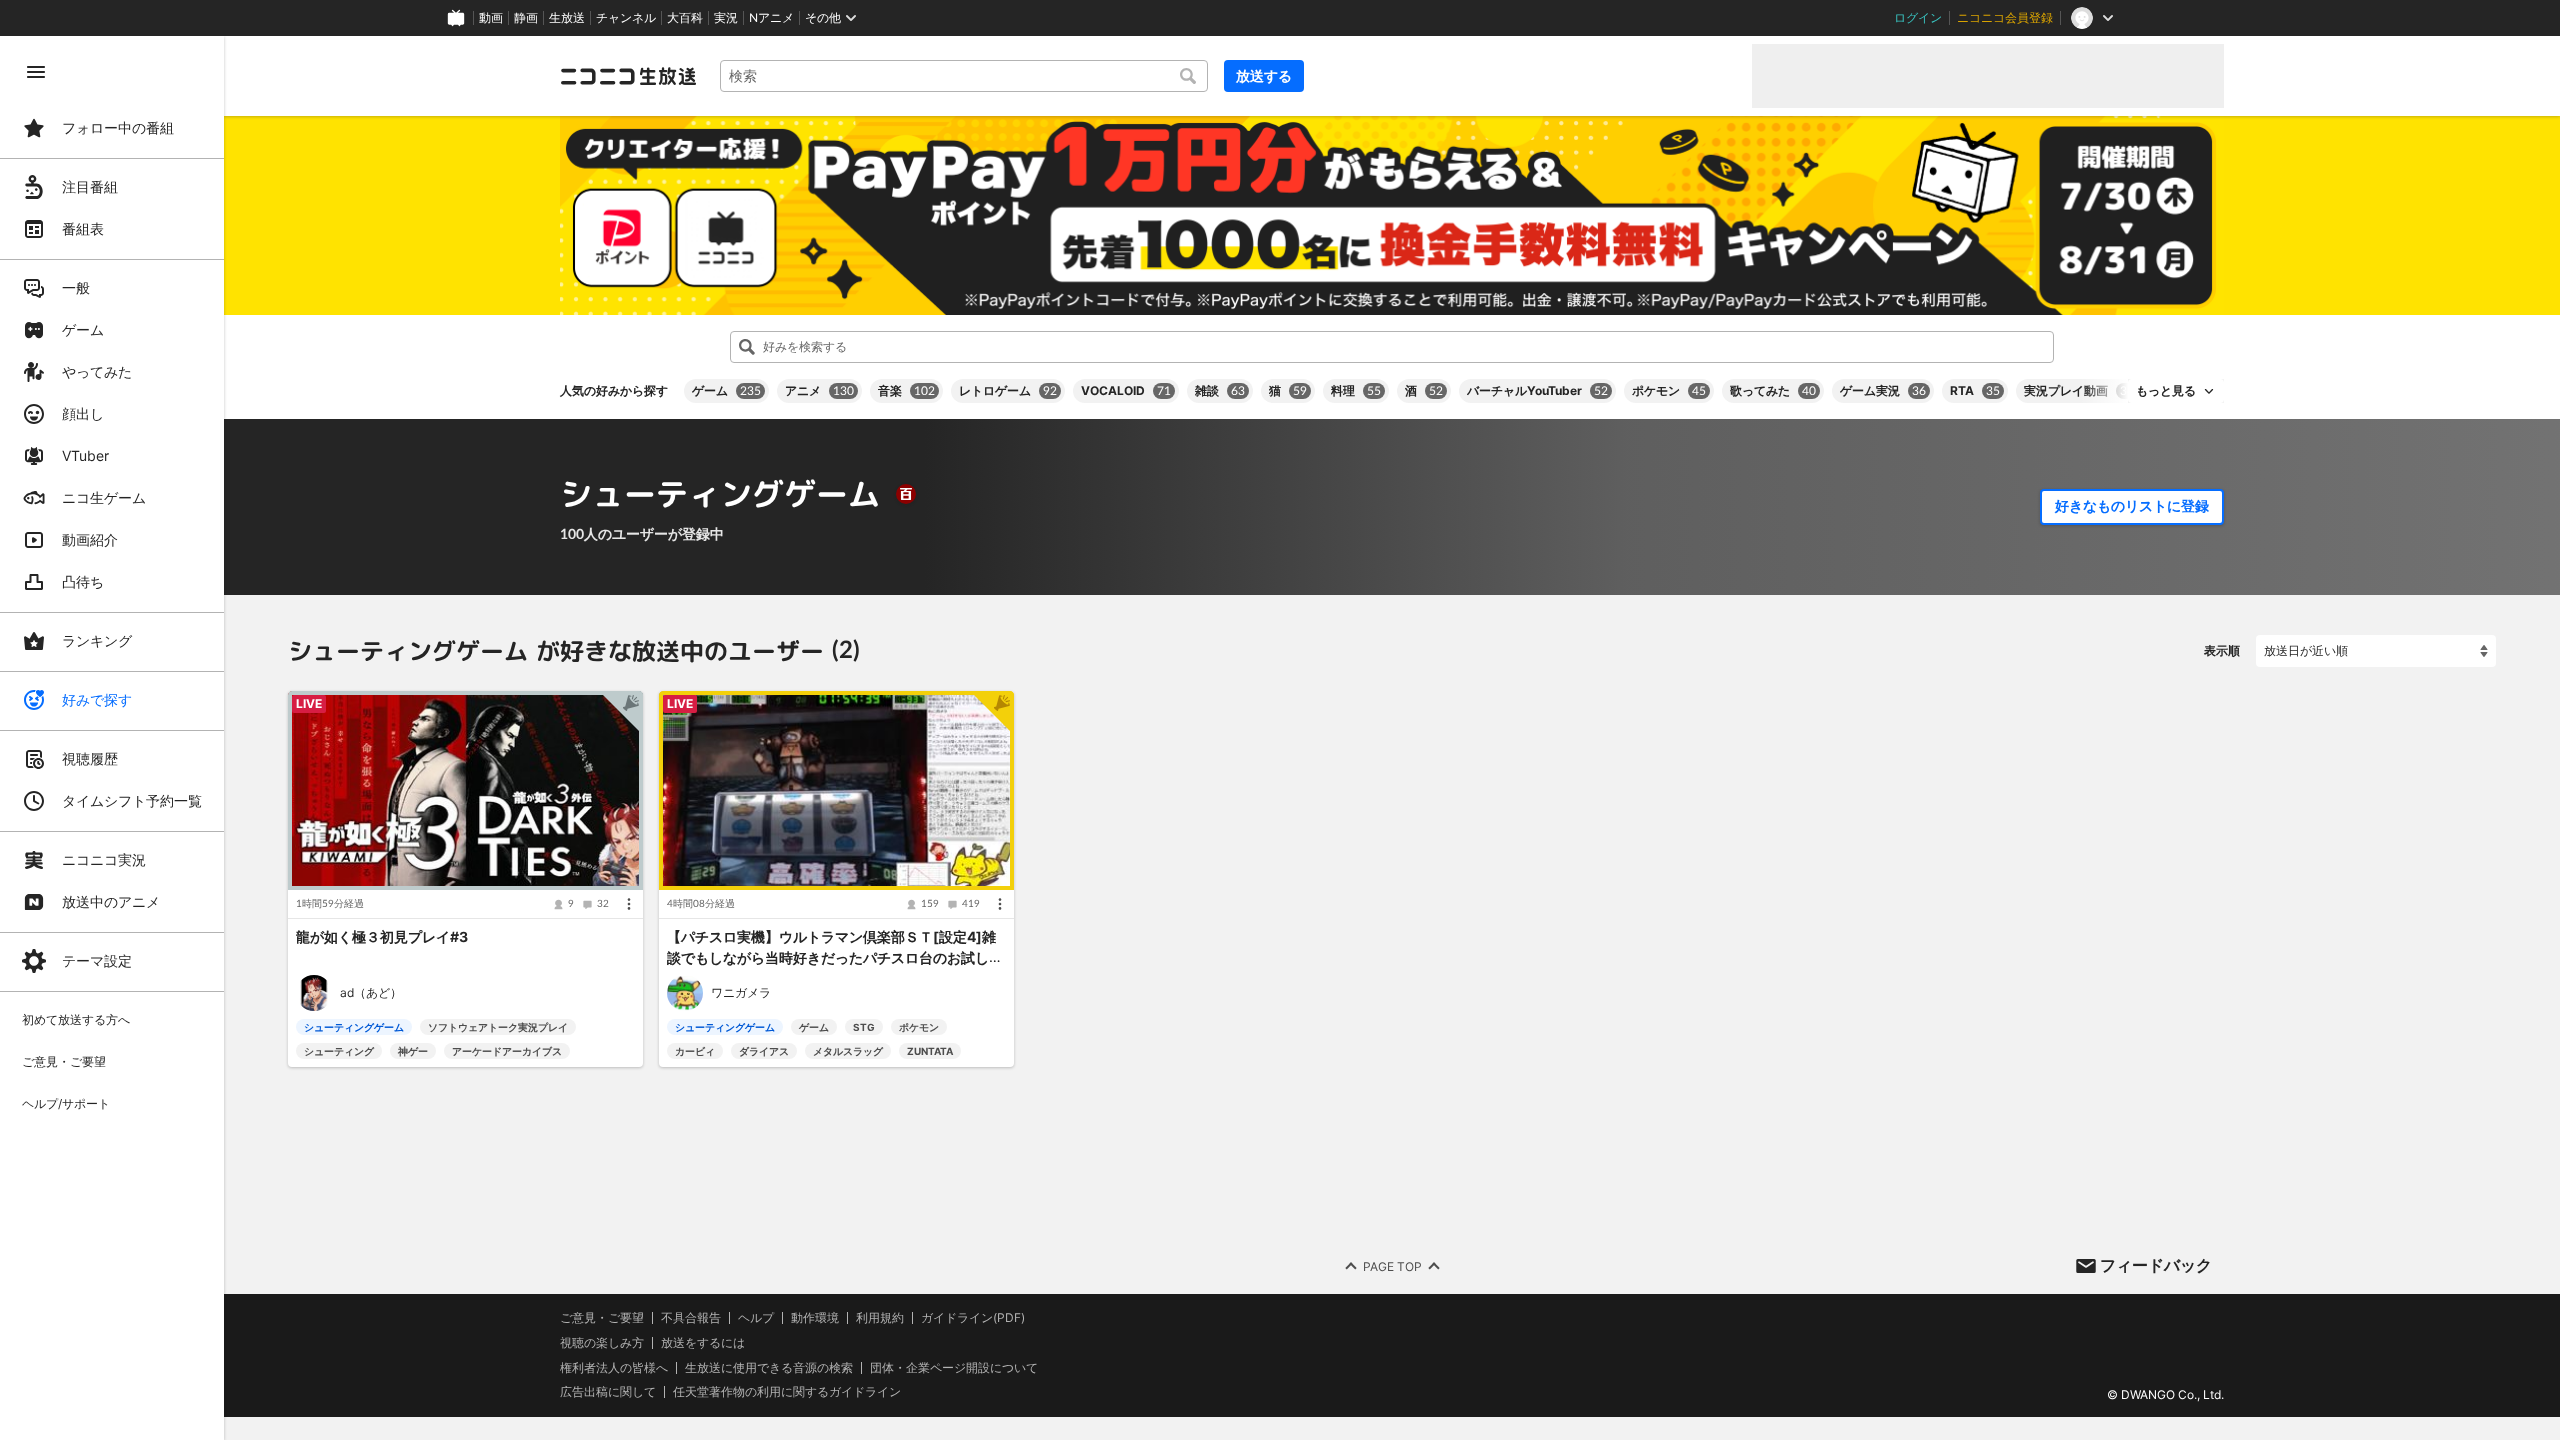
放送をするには (703, 1343)
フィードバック (2156, 1265)
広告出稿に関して (608, 1391)
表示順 (2222, 650)
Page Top (1392, 1265)
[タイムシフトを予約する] (623, 711)
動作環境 (815, 1318)
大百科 (685, 18)
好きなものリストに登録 (2132, 506)
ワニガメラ (741, 992)
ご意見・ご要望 (602, 1317)
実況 (726, 18)
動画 (491, 18)
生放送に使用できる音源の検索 (769, 1367)
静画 (526, 18)
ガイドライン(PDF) (973, 1318)
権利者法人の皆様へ (614, 1366)
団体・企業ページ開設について (954, 1367)
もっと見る (2166, 391)
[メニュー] (629, 905)
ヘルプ (756, 1318)
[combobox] (964, 76)
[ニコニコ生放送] (628, 76)
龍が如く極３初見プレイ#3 (382, 937)
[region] (112, 738)
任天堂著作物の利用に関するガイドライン (787, 1392)
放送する (1264, 75)
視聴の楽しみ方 (602, 1342)
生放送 (567, 18)
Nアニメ (771, 18)
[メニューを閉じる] (36, 72)
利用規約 (880, 1318)
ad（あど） (371, 992)
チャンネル (626, 18)
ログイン (1918, 18)
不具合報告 (691, 1318)
